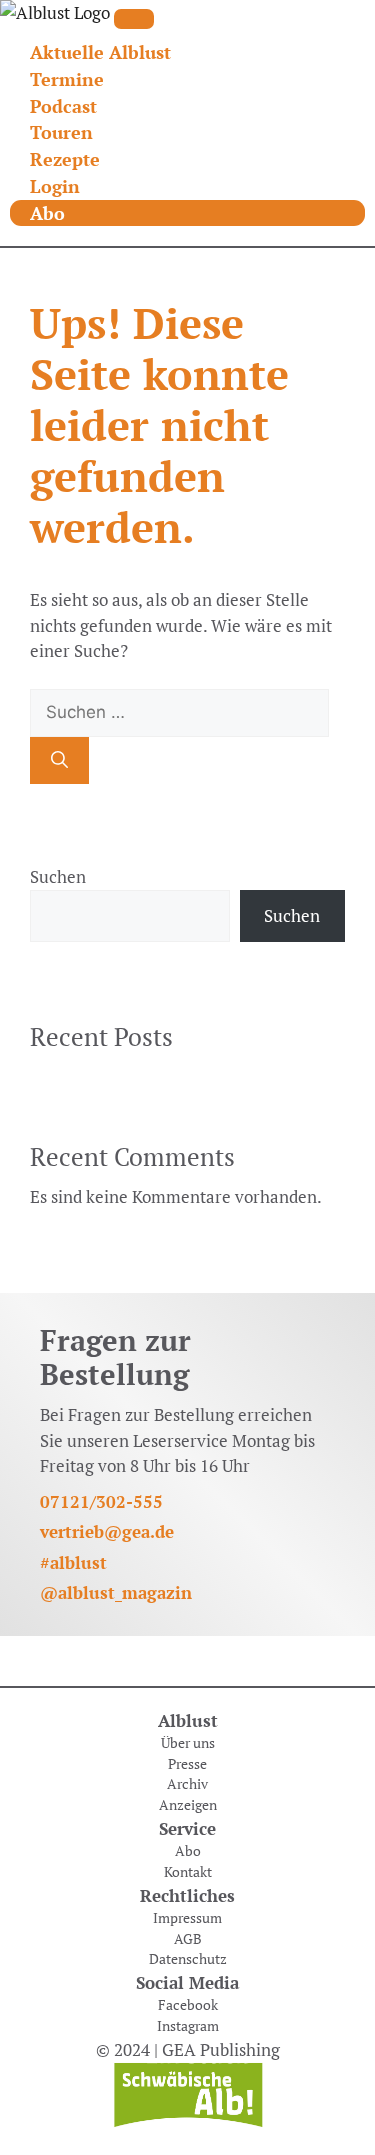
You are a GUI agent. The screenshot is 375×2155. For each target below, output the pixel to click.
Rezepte (65, 159)
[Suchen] (59, 761)
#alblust (73, 1562)
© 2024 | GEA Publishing (188, 2049)
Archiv (187, 1784)
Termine (67, 79)
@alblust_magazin (116, 1592)
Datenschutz (188, 1959)
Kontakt (188, 1872)
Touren (61, 132)
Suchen (58, 876)
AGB (188, 1939)
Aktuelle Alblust (100, 52)
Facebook (188, 2005)
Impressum (187, 1918)
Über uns (188, 1743)
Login (55, 186)
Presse (187, 1764)
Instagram (188, 2026)
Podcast (63, 106)
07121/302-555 (101, 1501)
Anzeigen (188, 1805)
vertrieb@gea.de (107, 1531)
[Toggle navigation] (134, 19)
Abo (47, 213)
